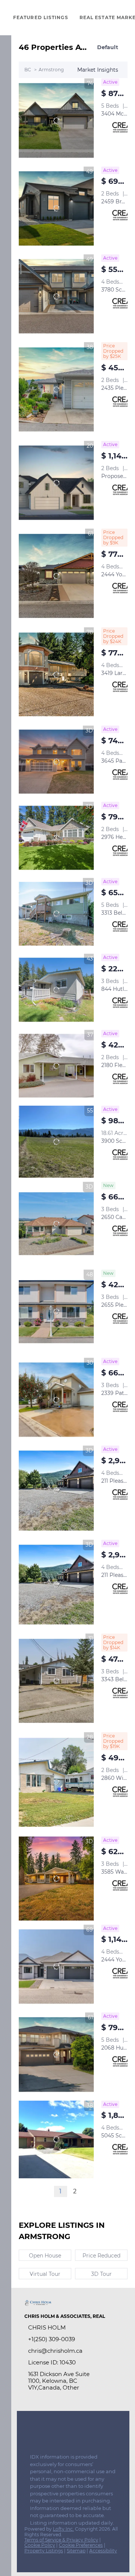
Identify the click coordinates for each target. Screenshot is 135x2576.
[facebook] (28, 2435)
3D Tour (101, 2274)
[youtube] (58, 2435)
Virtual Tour (45, 2274)
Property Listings (44, 2551)
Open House (45, 2256)
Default (108, 47)
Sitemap (76, 2551)
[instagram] (43, 2435)
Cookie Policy (40, 2545)
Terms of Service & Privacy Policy (61, 2540)
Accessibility (103, 2551)
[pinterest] (73, 2435)
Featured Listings (41, 17)
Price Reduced (101, 2256)
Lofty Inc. (63, 2529)
